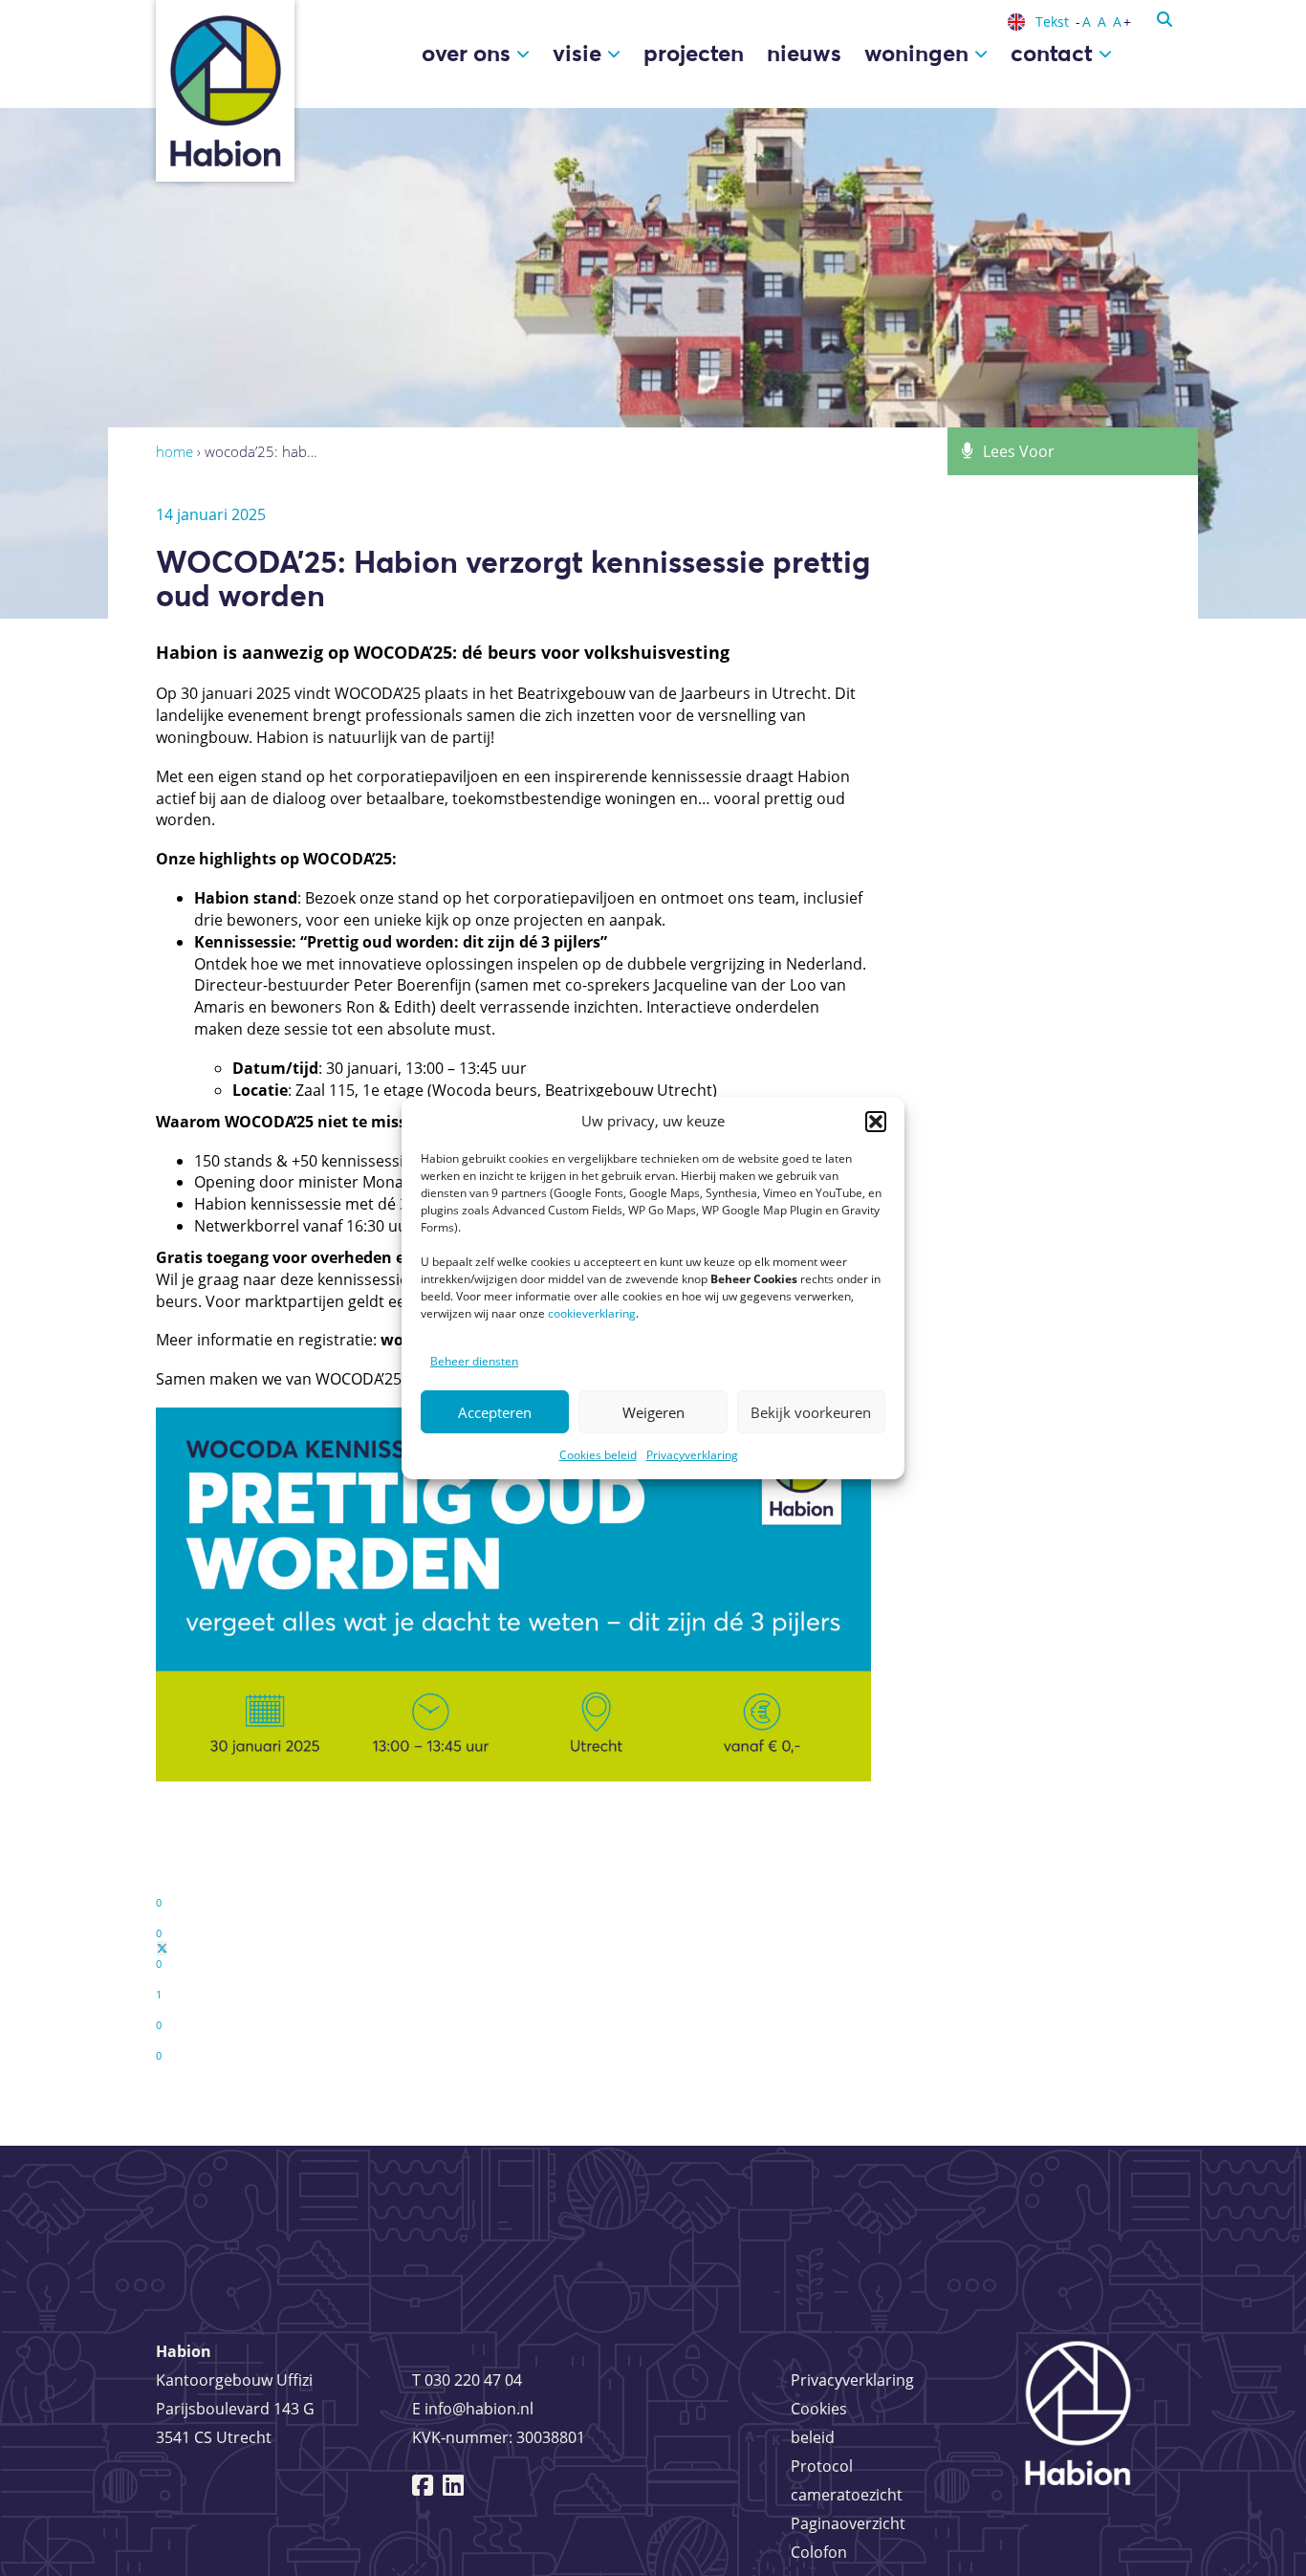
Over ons (469, 53)
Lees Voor (1019, 451)
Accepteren (495, 1412)
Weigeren (653, 1412)
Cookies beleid (598, 1455)
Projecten (694, 53)
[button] (876, 1122)
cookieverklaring (592, 1313)
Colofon (819, 2552)
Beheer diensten (474, 1361)
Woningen (919, 53)
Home (174, 451)
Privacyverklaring (692, 1455)
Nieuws (804, 53)
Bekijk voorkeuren (811, 1412)
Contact (1055, 53)
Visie (580, 53)
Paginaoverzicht (848, 2523)
